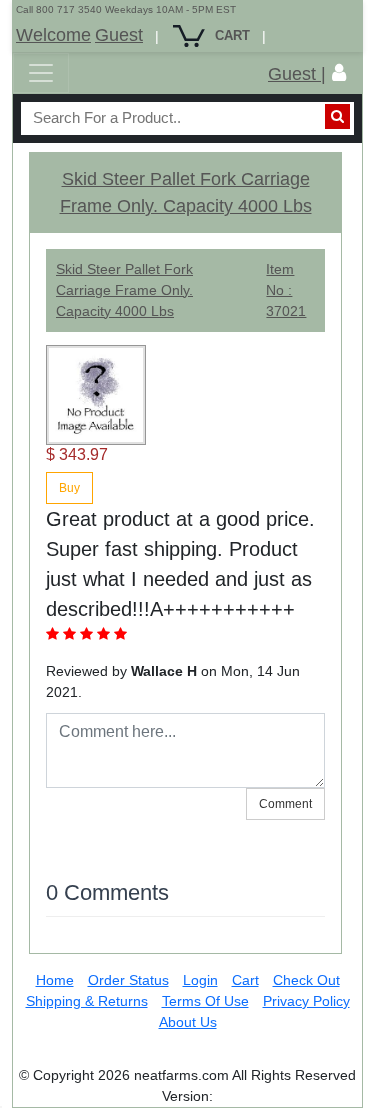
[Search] (337, 116)
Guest (119, 35)
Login (200, 980)
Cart (245, 980)
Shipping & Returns (87, 1001)
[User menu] (339, 73)
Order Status (128, 980)
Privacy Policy (306, 1001)
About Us (188, 1022)
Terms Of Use (205, 1001)
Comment (285, 804)
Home (55, 980)
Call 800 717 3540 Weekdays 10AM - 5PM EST (126, 9)
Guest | (297, 74)
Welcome (53, 35)
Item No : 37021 (286, 290)
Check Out (306, 980)
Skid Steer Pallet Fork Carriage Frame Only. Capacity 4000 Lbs (124, 290)
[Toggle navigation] (41, 73)
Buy (69, 488)
